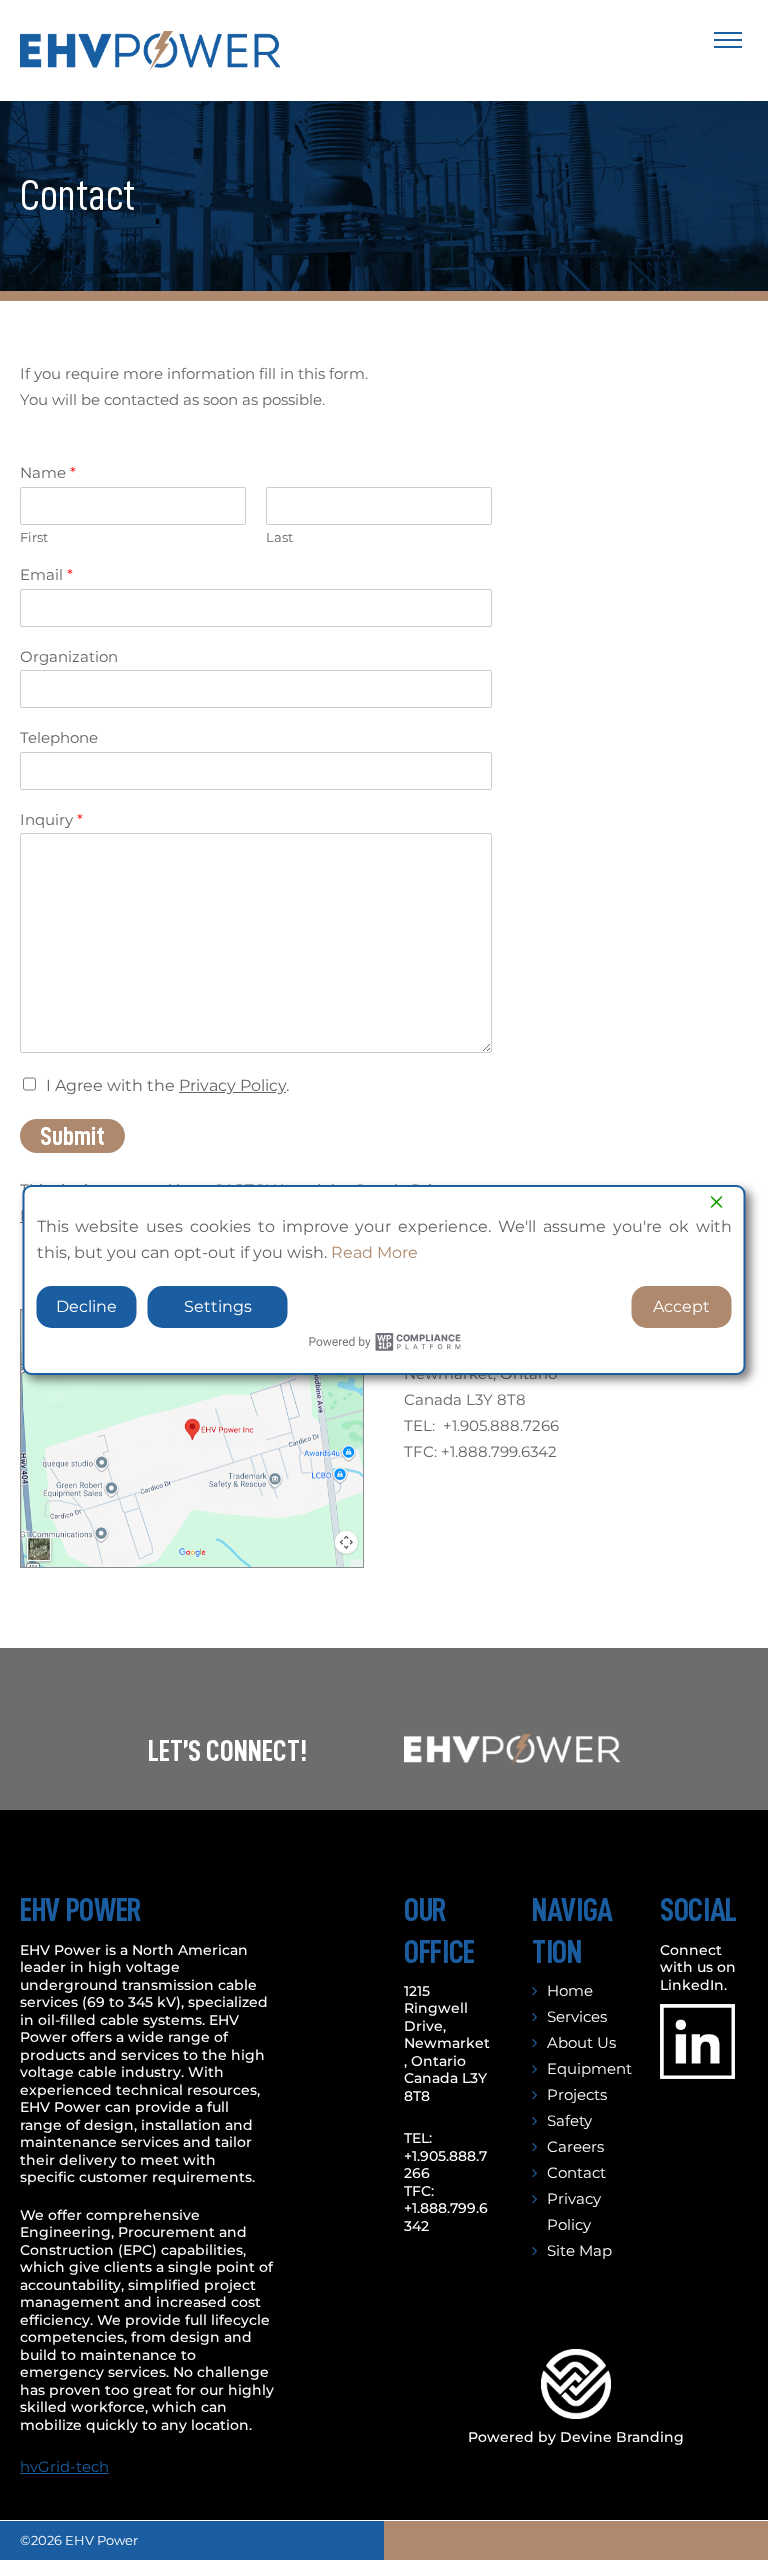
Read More (374, 1252)
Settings (218, 1306)
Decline (86, 1306)
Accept (681, 1306)
